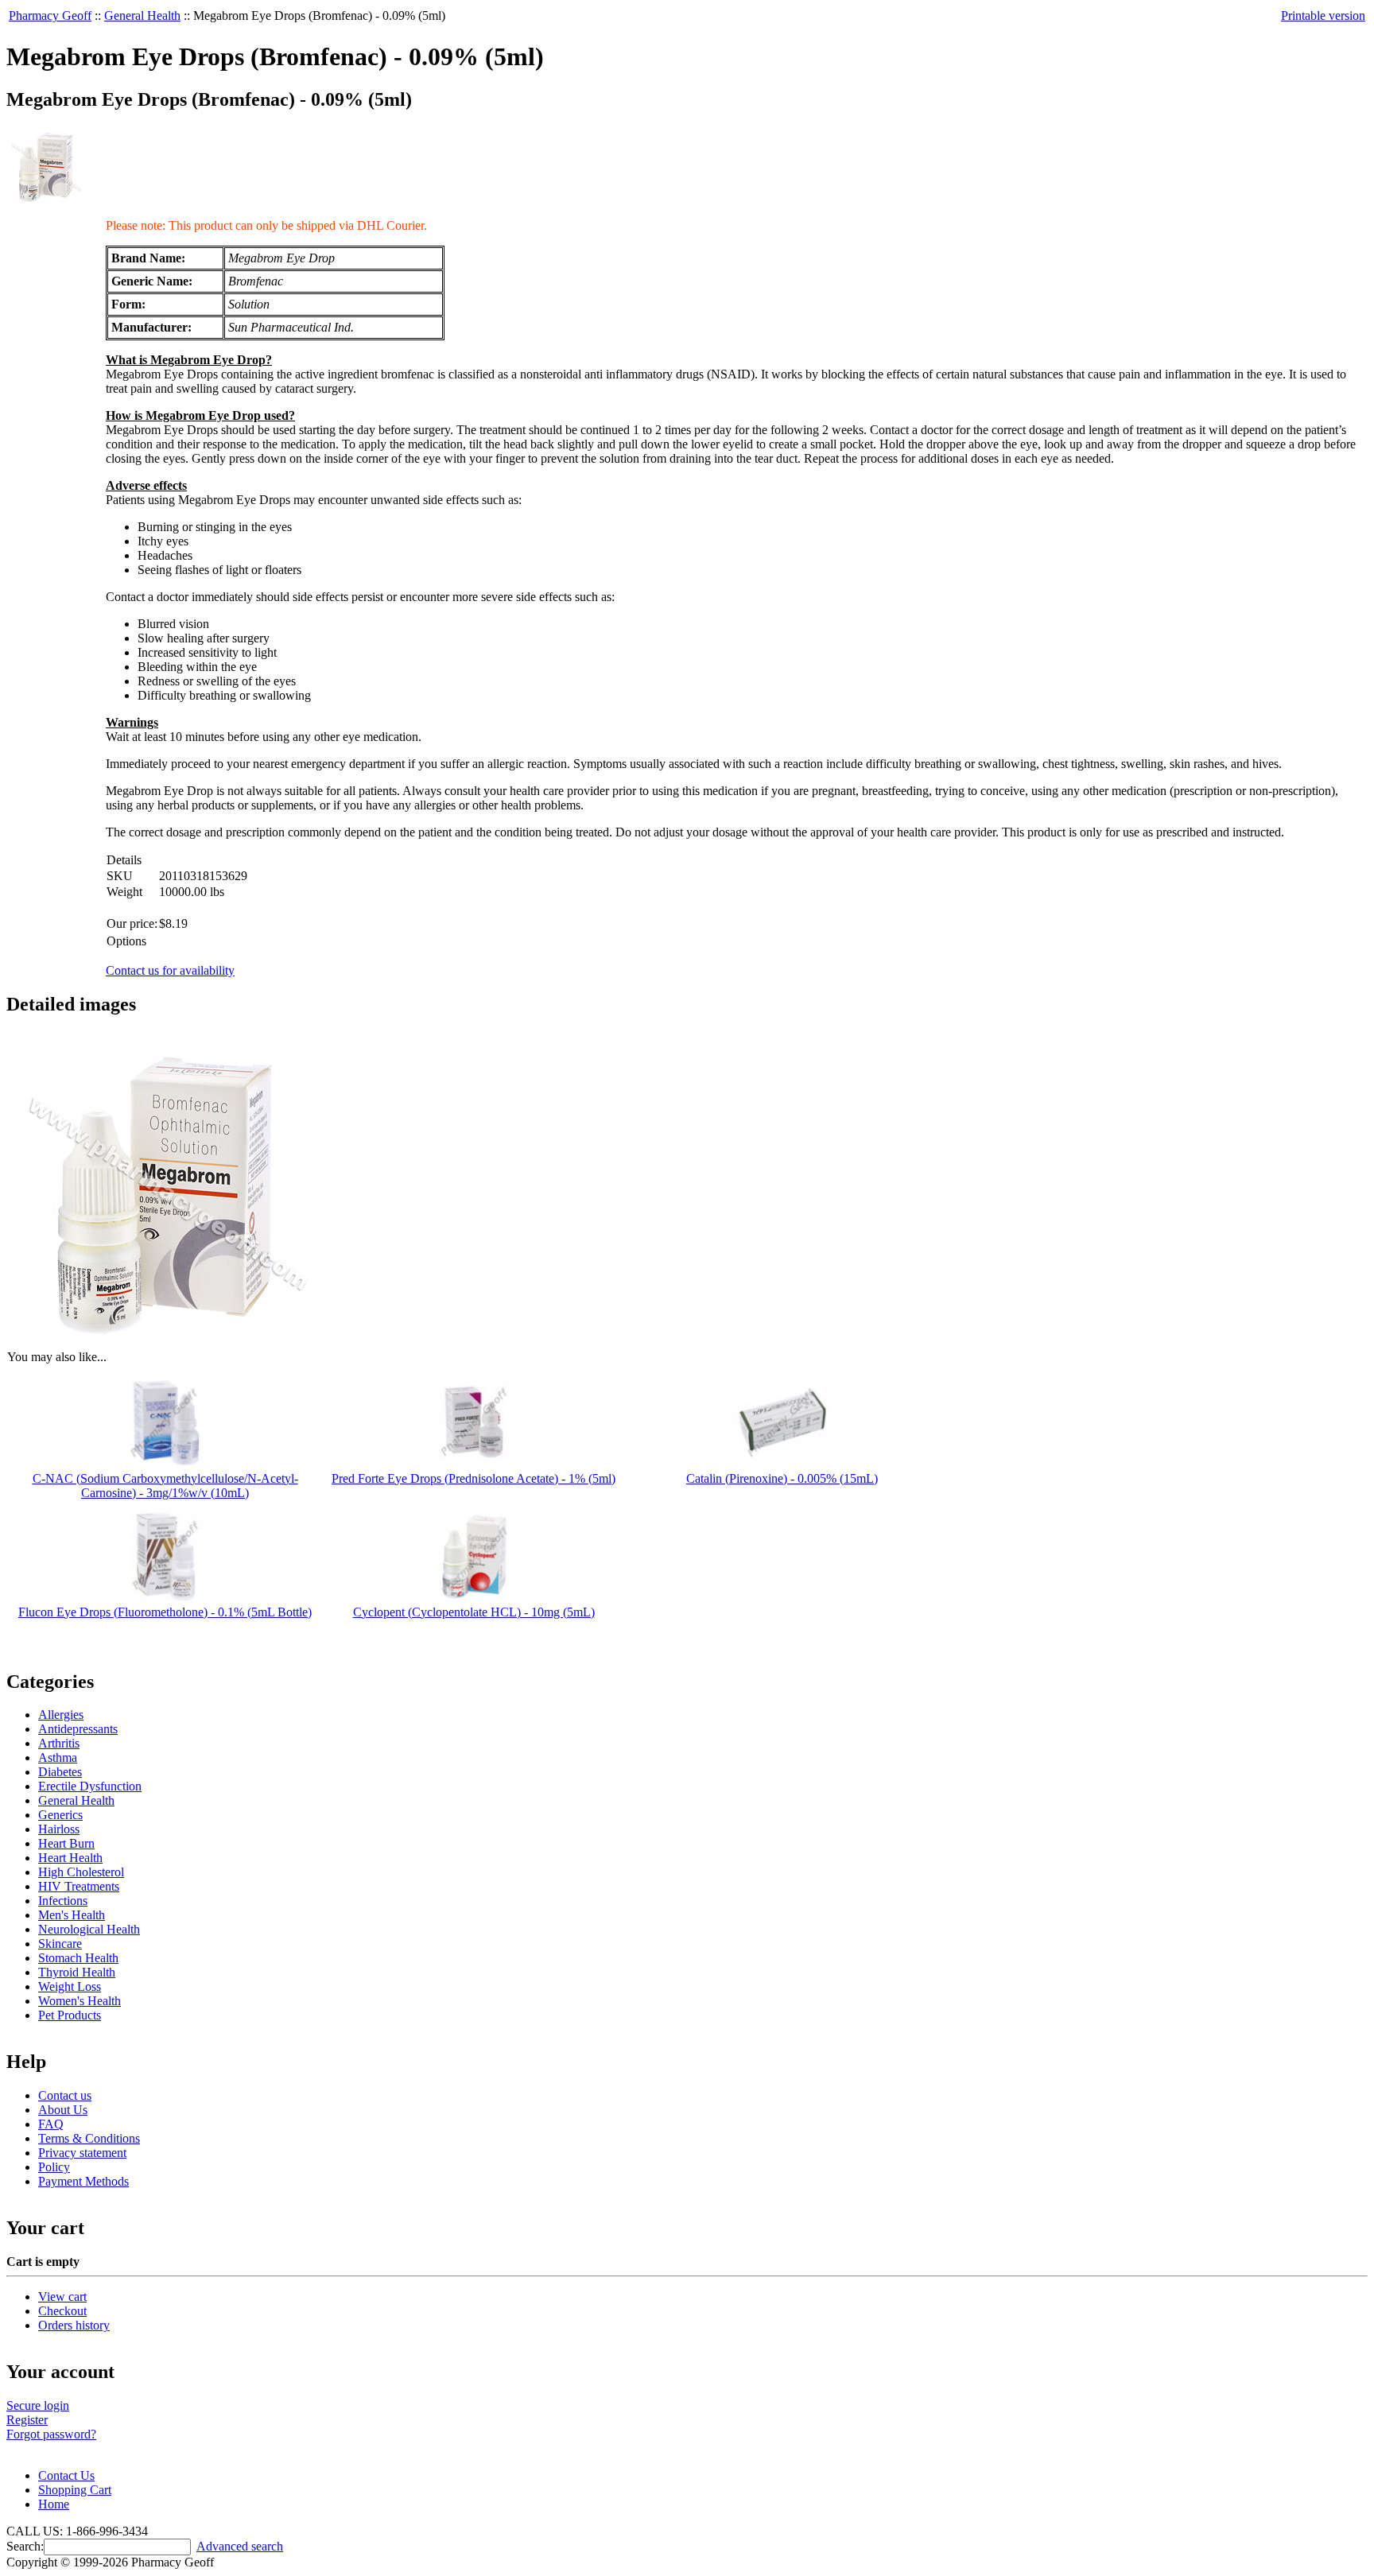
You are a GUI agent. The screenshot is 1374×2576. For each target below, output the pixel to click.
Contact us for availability (170, 970)
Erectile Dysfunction (90, 1786)
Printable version (1323, 16)
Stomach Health (78, 1958)
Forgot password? (51, 2434)
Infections (63, 1901)
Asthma (58, 1757)
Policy (54, 2167)
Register (27, 2420)
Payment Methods (83, 2181)
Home (54, 2504)
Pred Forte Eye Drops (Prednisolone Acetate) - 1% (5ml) (474, 1478)
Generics (60, 1815)
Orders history (74, 2325)
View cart (62, 2297)
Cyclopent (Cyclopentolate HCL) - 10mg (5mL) (474, 1612)
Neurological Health (89, 1929)
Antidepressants (78, 1729)
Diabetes (60, 1772)
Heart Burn (66, 1843)
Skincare (60, 1944)
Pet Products (70, 2015)
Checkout (62, 2311)
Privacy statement (82, 2153)
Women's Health (80, 2001)
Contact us (65, 2095)
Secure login (38, 2405)
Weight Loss (70, 1986)
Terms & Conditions (89, 2138)
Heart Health (70, 1858)
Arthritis (59, 1743)
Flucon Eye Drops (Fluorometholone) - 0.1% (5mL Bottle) (165, 1612)
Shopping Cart (75, 2490)
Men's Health (72, 1915)
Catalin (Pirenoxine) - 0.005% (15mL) (782, 1478)
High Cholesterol (81, 1872)
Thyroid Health (77, 1972)
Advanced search (240, 2546)
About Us (63, 2110)
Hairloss (59, 1829)
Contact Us (66, 2475)
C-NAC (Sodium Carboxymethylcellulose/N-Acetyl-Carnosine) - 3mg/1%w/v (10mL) (165, 1486)
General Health (142, 16)
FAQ (51, 2124)
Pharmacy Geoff (50, 16)
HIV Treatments (79, 1886)
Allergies (61, 1715)
